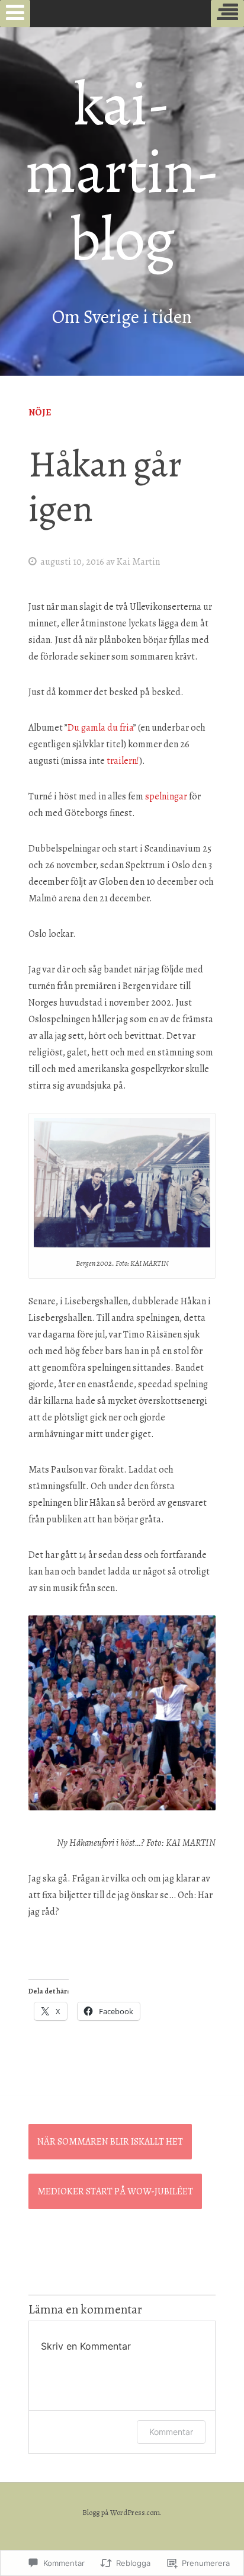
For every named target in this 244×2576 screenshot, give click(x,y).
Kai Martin (138, 562)
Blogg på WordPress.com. (122, 2512)
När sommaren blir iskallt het (110, 2142)
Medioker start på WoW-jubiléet (115, 2191)
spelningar (166, 796)
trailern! (123, 761)
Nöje (40, 412)
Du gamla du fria (100, 728)
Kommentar (171, 2432)
